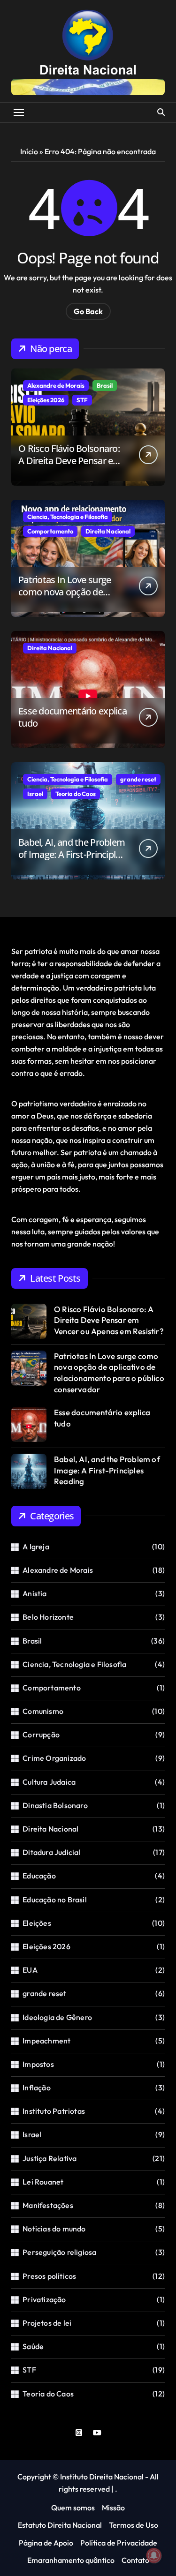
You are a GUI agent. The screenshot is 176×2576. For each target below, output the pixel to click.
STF (82, 400)
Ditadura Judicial (51, 1852)
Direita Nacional (108, 531)
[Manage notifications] (154, 2555)
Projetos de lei (47, 2323)
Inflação (37, 2088)
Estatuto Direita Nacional (60, 2525)
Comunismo (43, 1711)
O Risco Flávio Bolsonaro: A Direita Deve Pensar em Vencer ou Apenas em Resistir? (70, 467)
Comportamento (50, 531)
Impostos (38, 2064)
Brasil (105, 385)
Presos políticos (49, 2276)
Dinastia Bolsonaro (55, 1805)
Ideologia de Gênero (57, 2017)
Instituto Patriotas (54, 2111)
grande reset (138, 779)
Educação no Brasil (55, 1900)
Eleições (37, 1923)
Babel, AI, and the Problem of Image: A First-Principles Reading (72, 854)
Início (29, 151)
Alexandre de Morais (56, 385)
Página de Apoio (46, 2543)
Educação (39, 1876)
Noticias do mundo (54, 2229)
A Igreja (36, 1547)
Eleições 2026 (46, 400)
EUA (30, 1970)
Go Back (88, 311)
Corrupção (41, 1735)
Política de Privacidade (119, 2543)
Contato (135, 2560)
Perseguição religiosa (59, 2252)
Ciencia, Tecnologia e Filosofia (68, 517)
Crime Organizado (54, 1758)
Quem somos (73, 2508)
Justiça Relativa (50, 2158)
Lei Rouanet (43, 2182)
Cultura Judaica (49, 1782)
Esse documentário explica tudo (73, 717)
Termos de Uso (134, 2525)
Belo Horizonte (48, 1617)
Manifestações (48, 2205)
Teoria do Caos (76, 794)
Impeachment (46, 2041)
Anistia (34, 1593)
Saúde (33, 2346)
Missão (113, 2508)
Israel (35, 794)
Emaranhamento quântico (71, 2560)
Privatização (44, 2299)
